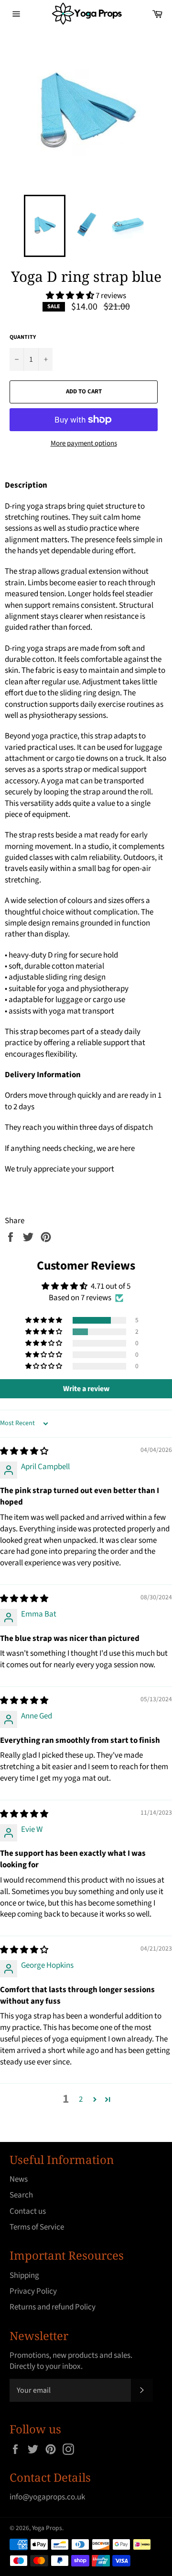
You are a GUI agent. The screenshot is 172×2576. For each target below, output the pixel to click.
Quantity (23, 337)
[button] (71, 296)
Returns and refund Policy (53, 2307)
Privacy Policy (33, 2291)
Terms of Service (37, 2227)
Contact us (28, 2211)
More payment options (84, 444)
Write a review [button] (86, 1389)
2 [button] (81, 2099)
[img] (24, 1451)
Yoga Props (47, 2528)
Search (21, 2195)
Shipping (24, 2275)
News (19, 2179)
